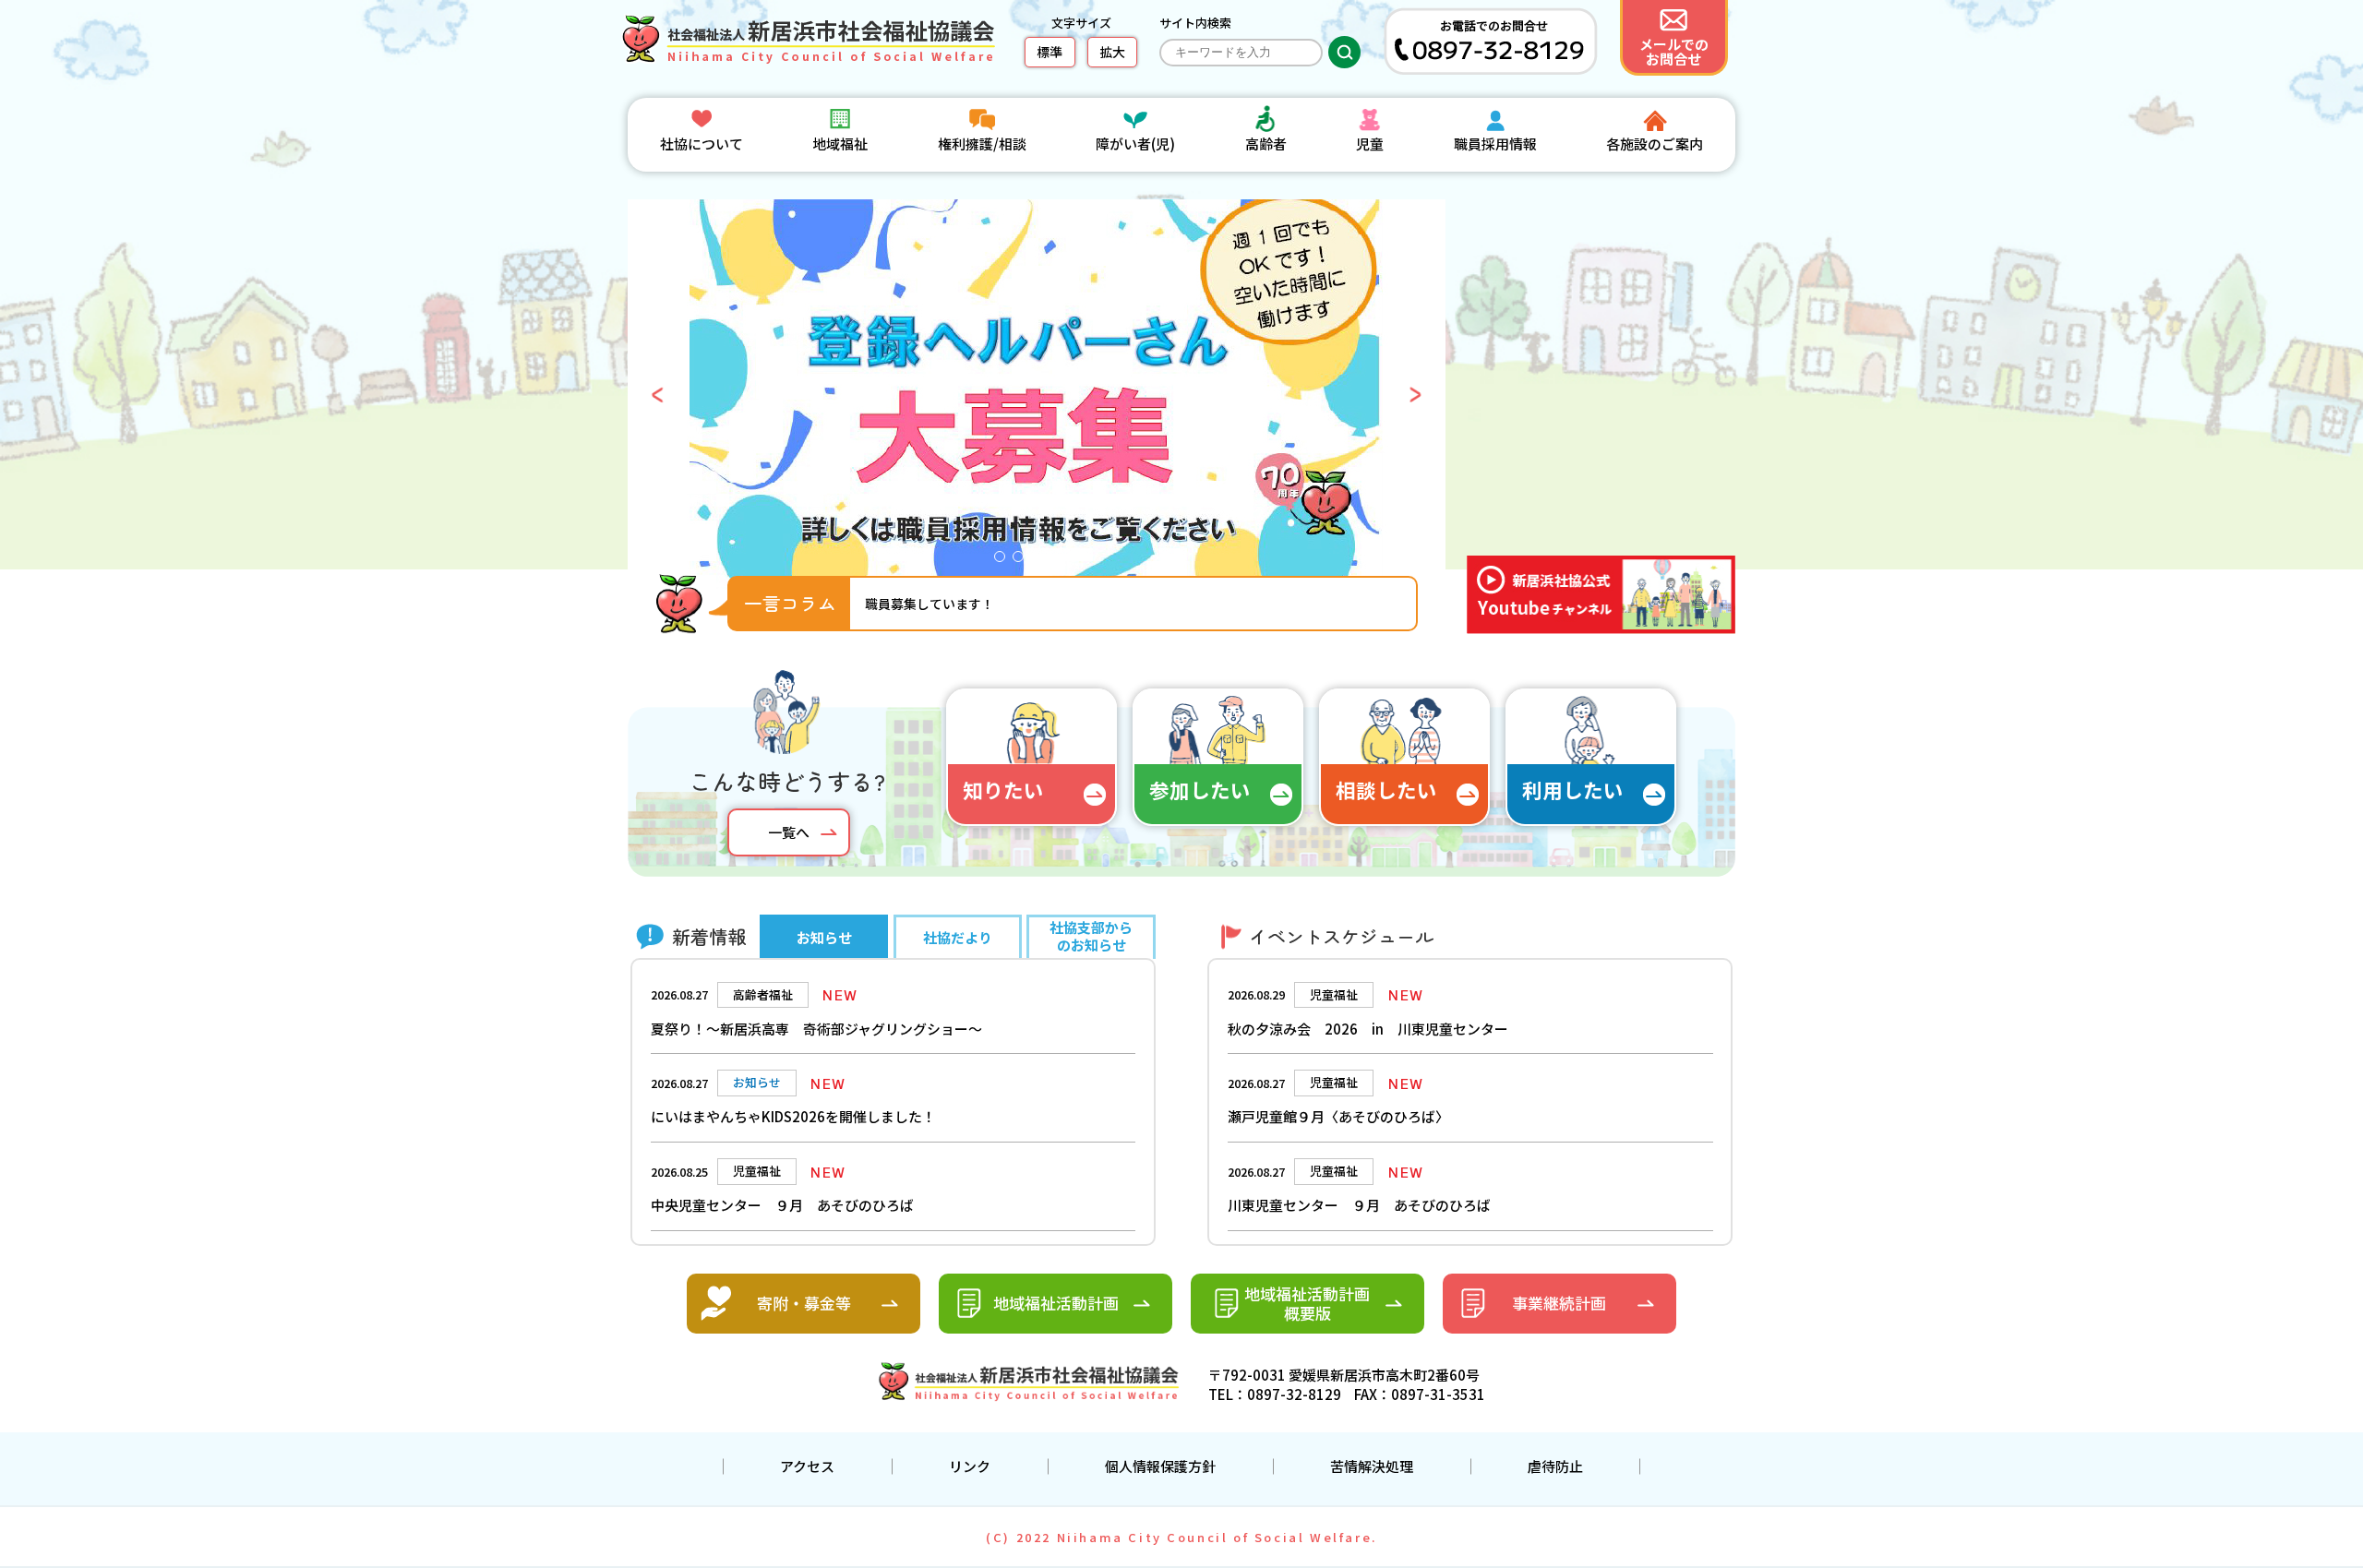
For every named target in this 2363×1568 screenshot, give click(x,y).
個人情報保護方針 (1160, 1466)
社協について (702, 144)
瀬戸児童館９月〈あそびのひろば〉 (1338, 1116)
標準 (1050, 52)
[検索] (1344, 52)
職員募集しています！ (930, 604)
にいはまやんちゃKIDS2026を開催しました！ (793, 1116)
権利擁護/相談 (982, 144)
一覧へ (789, 832)
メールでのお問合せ (1674, 51)
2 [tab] (1023, 561)
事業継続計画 (1559, 1303)
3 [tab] (1041, 561)
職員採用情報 (1495, 144)
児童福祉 (1334, 994)
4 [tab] (1060, 561)
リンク (970, 1466)
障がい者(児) (1135, 144)
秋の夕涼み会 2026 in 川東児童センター (1368, 1029)
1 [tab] (1004, 561)
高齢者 (1266, 144)
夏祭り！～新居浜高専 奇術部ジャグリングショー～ (816, 1029)
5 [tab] (1078, 561)
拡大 (1112, 52)
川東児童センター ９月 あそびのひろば (1359, 1205)
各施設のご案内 (1655, 144)
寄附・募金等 (804, 1303)
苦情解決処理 (1372, 1466)
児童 (1370, 144)
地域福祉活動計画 (1056, 1303)
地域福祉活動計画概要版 (1307, 1303)
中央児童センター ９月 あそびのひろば (782, 1205)
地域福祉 (840, 144)
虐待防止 (1555, 1466)
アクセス (807, 1466)
